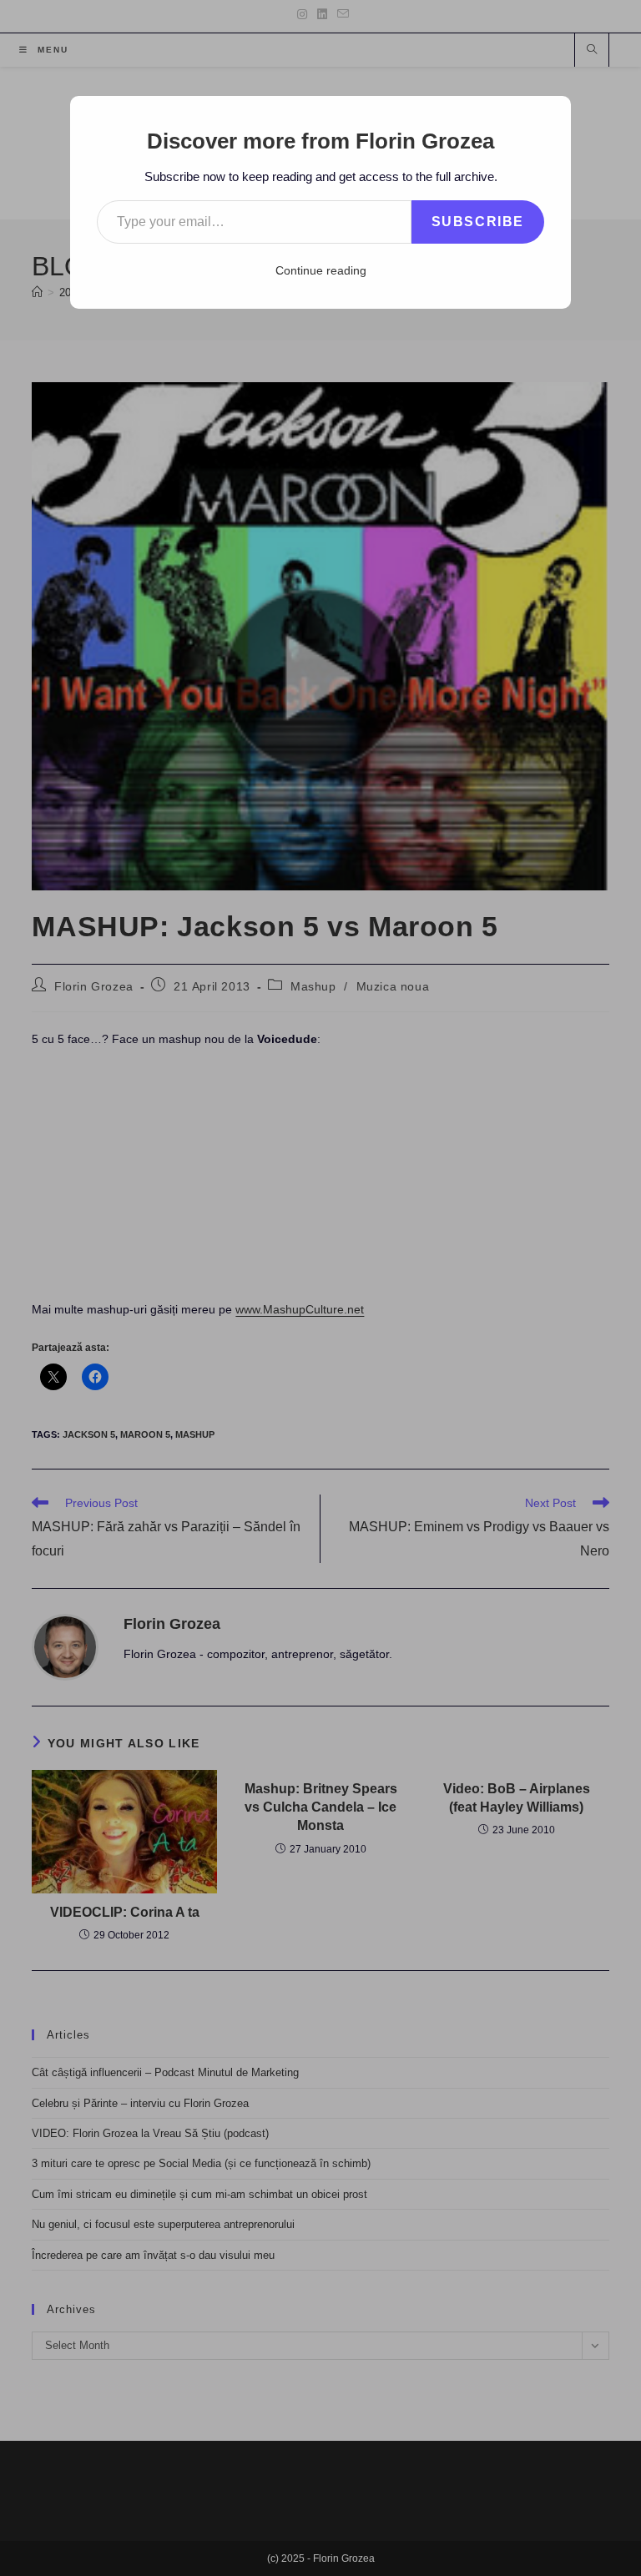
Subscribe (478, 222)
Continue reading (321, 270)
